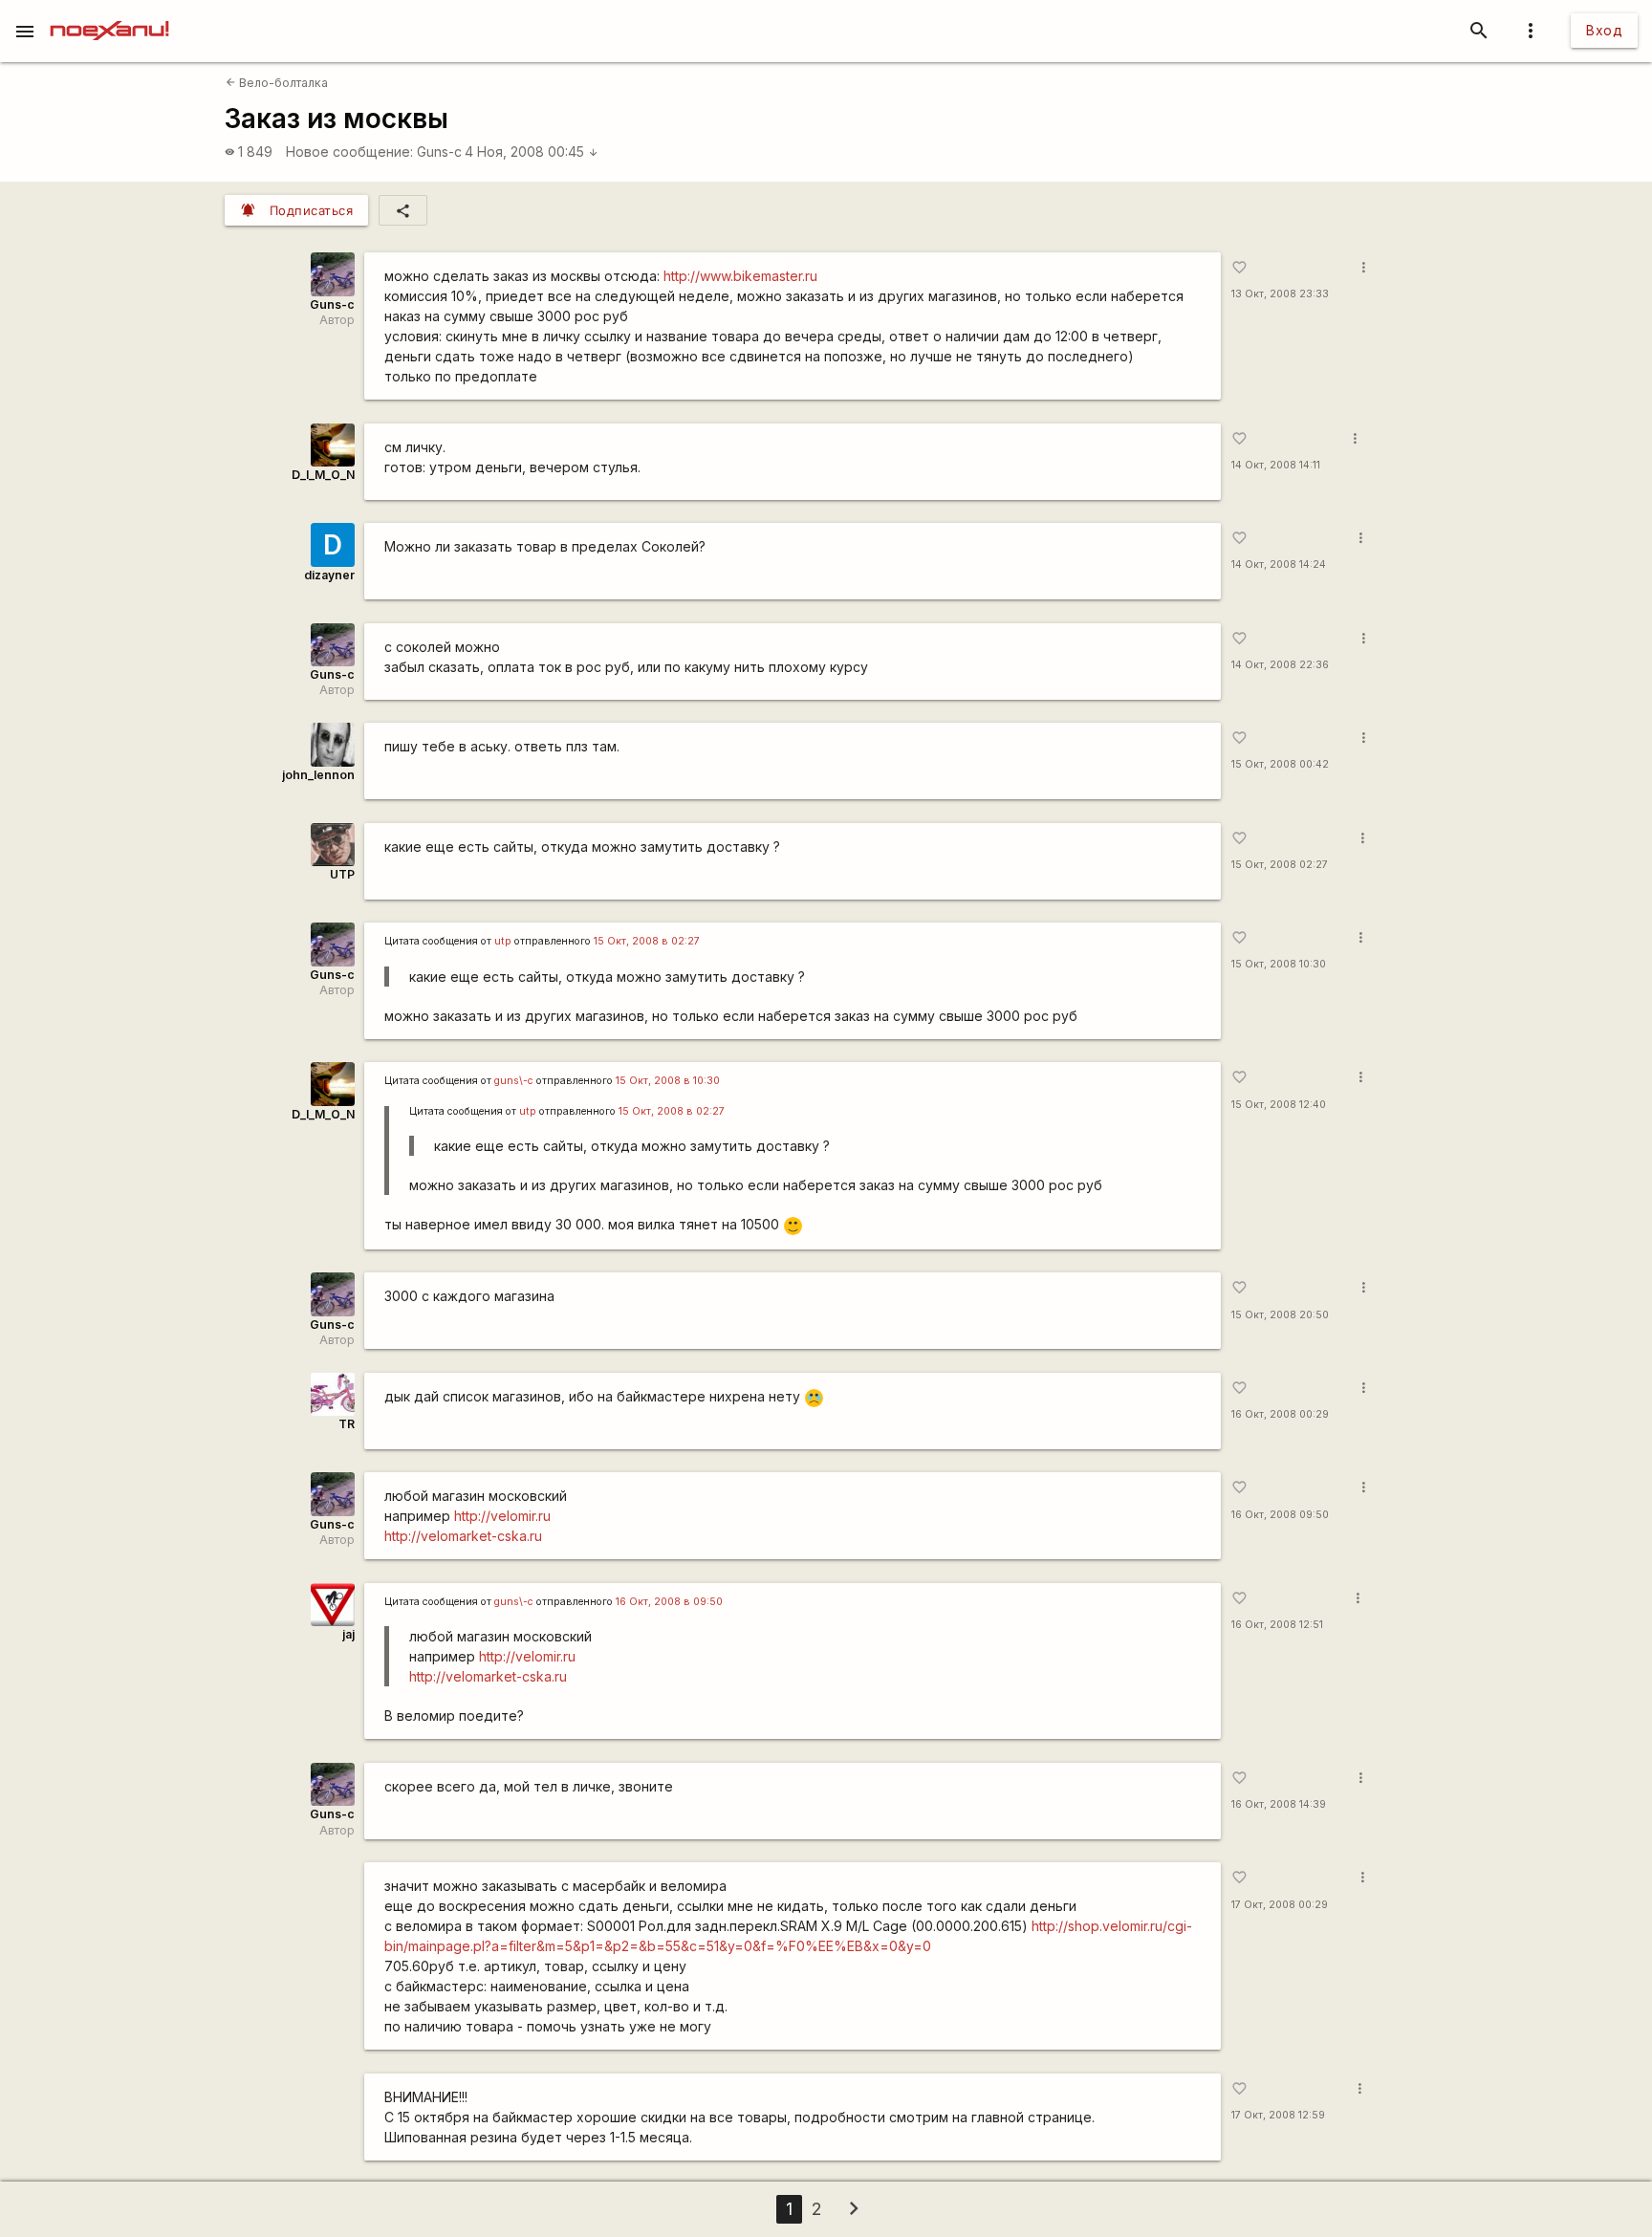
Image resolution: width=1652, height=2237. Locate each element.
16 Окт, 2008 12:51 (1277, 1625)
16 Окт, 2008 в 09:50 (669, 1602)
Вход (1604, 30)
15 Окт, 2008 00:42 (1280, 764)
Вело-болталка (277, 83)
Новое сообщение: (349, 152)
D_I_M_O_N (323, 475)
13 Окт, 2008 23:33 (1280, 294)
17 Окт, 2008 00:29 (1280, 1905)
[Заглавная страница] (109, 13)
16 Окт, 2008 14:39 (1279, 1804)
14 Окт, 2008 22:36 (1280, 665)
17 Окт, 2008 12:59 (1278, 2115)
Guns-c (439, 152)
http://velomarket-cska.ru (463, 1536)
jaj (348, 1634)
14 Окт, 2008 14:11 (1276, 465)
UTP (342, 874)
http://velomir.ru (502, 1516)
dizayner (329, 575)
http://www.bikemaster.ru (740, 276)
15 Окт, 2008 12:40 (1279, 1105)
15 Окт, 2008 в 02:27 (647, 941)
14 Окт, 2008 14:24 (1279, 565)
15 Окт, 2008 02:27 (1280, 865)
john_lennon (318, 775)
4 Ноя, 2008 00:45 (532, 152)
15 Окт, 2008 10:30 (1279, 964)
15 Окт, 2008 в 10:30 (668, 1081)
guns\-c (514, 1081)
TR (347, 1424)
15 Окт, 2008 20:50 (1280, 1315)
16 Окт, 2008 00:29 (1280, 1414)
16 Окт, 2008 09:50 (1280, 1515)
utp (503, 941)
